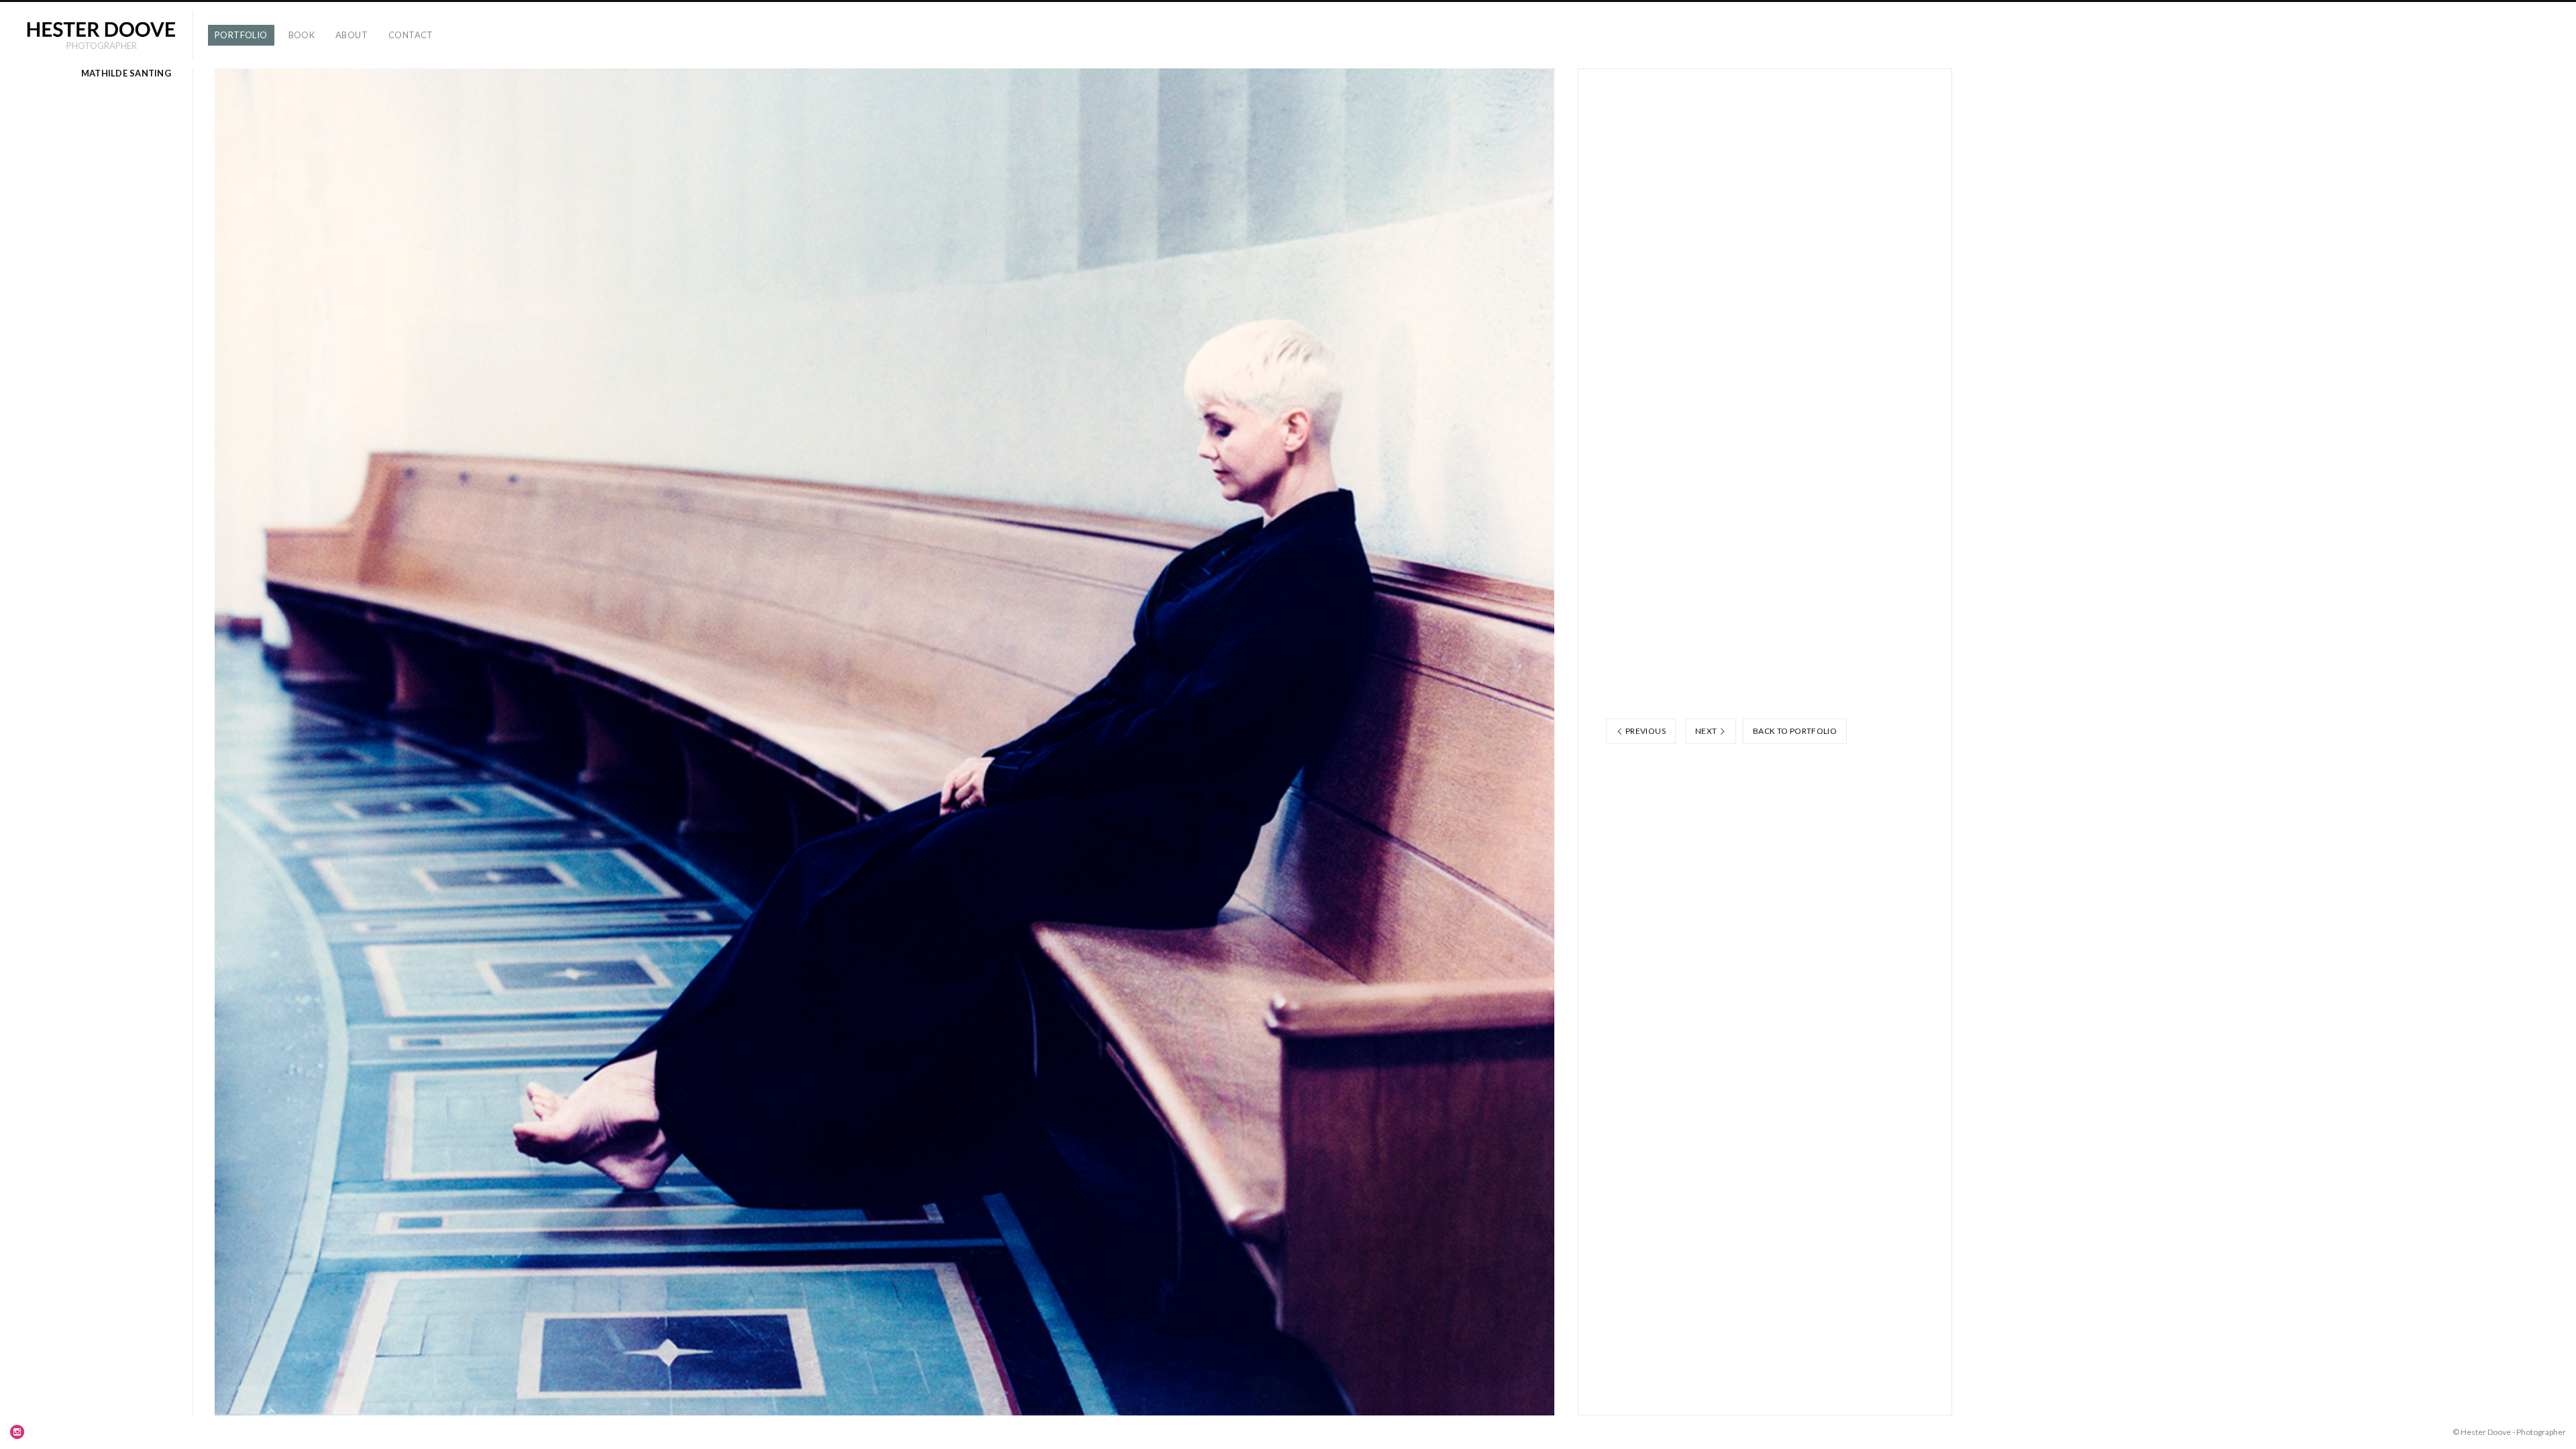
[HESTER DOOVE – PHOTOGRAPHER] (101, 29)
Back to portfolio (1795, 731)
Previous (1645, 731)
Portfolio (241, 35)
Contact (411, 35)
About (352, 35)
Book (302, 35)
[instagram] (17, 1432)
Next (1707, 731)
